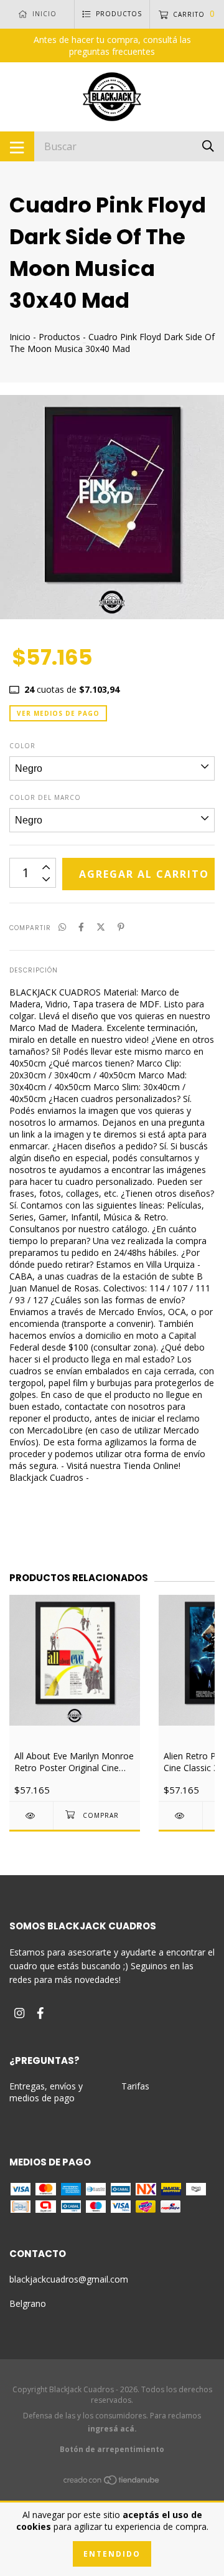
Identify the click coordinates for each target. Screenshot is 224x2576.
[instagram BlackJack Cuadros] (19, 2013)
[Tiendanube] (112, 2482)
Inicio (20, 337)
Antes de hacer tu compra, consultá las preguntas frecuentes (112, 45)
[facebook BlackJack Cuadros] (40, 2013)
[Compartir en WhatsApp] (62, 927)
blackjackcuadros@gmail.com (69, 2279)
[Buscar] (208, 145)
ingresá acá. (112, 2429)
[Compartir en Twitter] (101, 927)
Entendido (112, 2554)
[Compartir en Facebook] (81, 927)
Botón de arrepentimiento (112, 2449)
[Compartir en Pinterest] (121, 927)
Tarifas (135, 2086)
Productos (59, 337)
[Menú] (17, 146)
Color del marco (45, 797)
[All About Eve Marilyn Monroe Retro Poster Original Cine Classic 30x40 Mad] (31, 1816)
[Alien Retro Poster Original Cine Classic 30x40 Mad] (180, 1816)
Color (22, 746)
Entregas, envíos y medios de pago (46, 2092)
